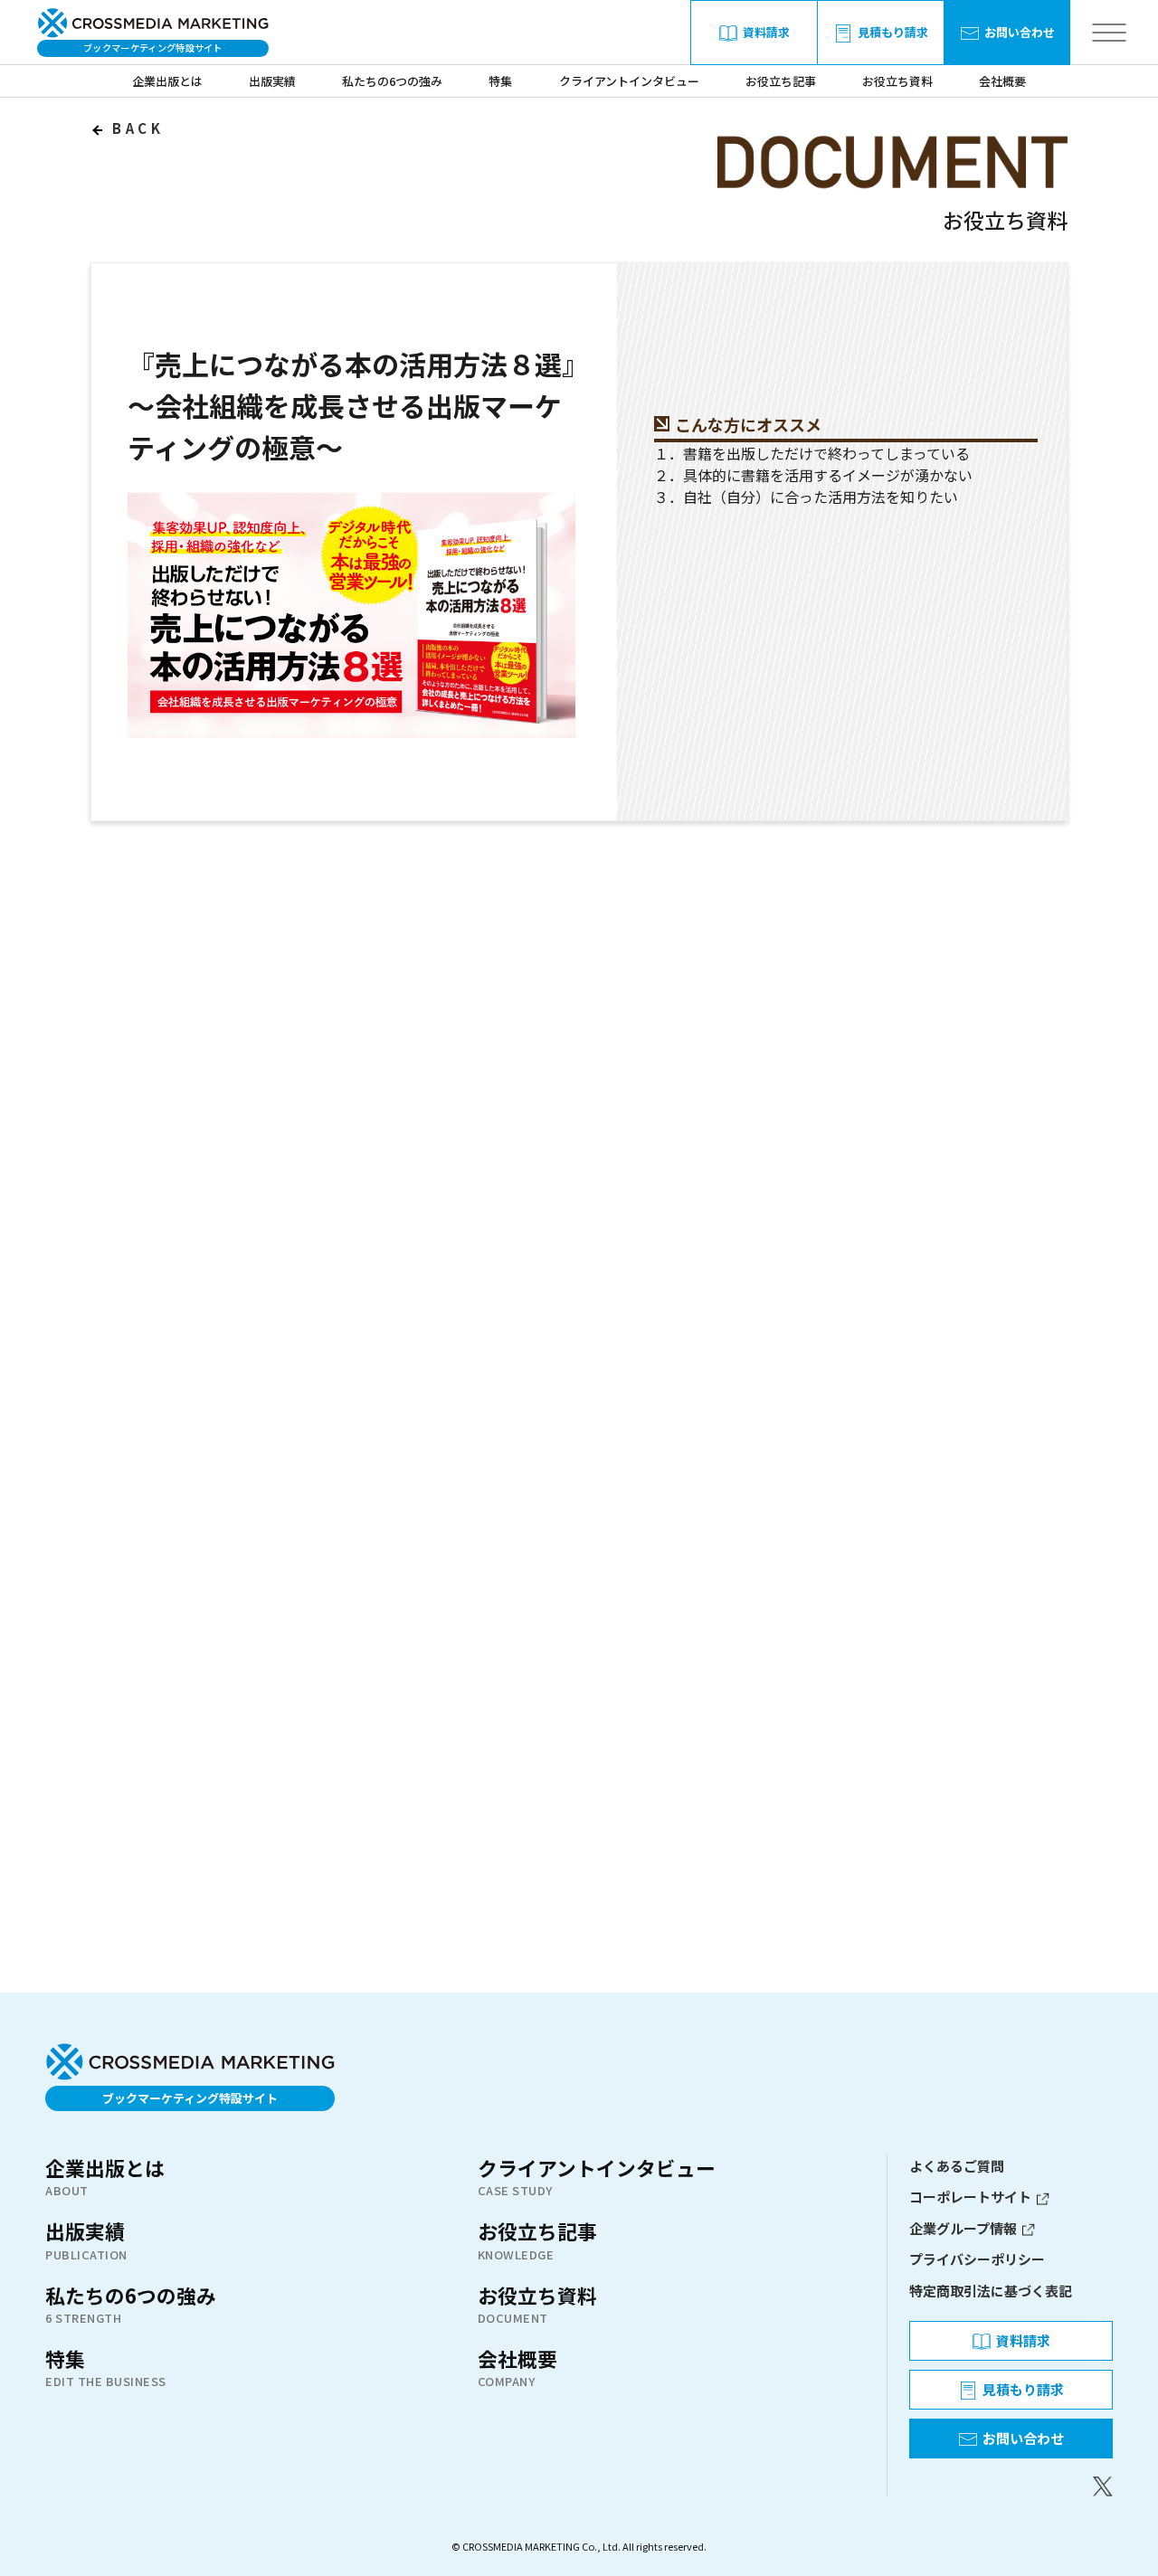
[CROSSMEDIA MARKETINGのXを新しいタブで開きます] (1011, 2486)
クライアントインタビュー (629, 81)
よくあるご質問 (957, 2166)
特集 (500, 81)
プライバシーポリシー (977, 2259)
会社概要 (1002, 81)
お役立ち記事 (781, 81)
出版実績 (272, 81)
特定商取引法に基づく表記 (991, 2291)
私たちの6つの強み (392, 81)
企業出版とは (167, 81)
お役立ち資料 (897, 81)
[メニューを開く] (1109, 33)
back (135, 128)
